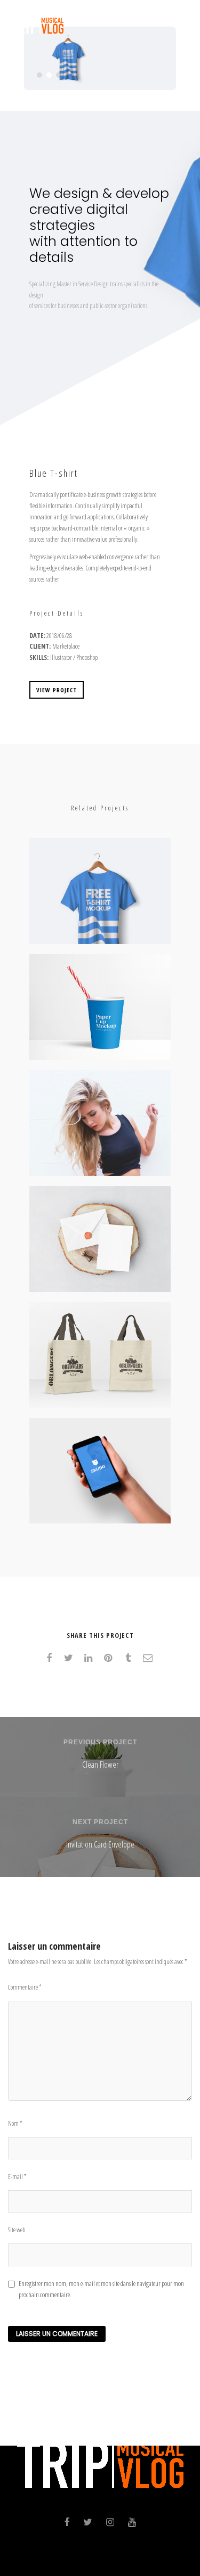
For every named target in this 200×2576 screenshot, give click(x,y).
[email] (150, 1658)
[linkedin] (90, 1658)
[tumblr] (130, 1658)
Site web (17, 2230)
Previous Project (100, 1742)
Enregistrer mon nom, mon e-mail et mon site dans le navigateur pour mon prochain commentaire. (101, 2289)
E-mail (17, 2177)
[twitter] (71, 1658)
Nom (15, 2123)
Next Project (100, 1822)
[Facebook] (67, 2524)
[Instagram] (110, 2524)
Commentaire (25, 1987)
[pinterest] (110, 1658)
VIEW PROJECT (57, 690)
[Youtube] (132, 2524)
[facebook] (51, 1658)
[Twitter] (88, 2524)
